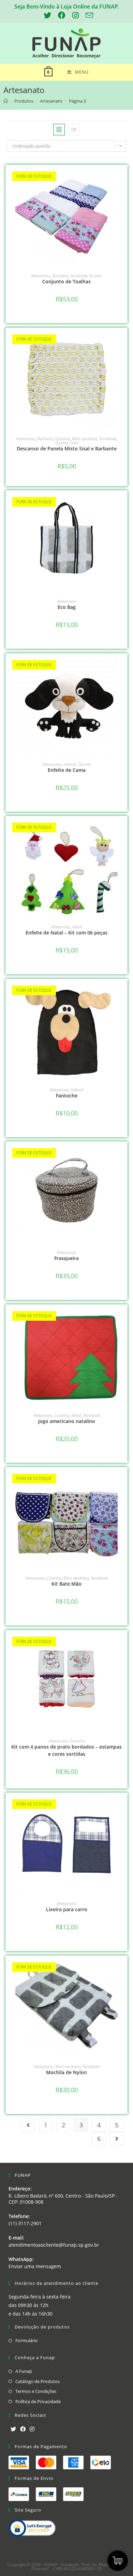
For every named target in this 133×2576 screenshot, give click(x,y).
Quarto (95, 276)
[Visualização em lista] (74, 130)
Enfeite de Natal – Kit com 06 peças (66, 933)
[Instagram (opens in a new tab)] (76, 15)
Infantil (70, 764)
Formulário (27, 2340)
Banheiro (60, 276)
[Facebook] (23, 2429)
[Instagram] (32, 2429)
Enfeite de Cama (67, 770)
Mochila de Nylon (66, 2072)
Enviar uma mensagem (35, 2266)
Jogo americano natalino (67, 1421)
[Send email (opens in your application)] (88, 15)
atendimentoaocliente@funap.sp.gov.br (54, 2245)
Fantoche (67, 1096)
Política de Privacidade (38, 2401)
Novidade (79, 276)
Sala (74, 443)
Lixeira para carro (67, 1909)
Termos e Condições (36, 2391)
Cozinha (63, 439)
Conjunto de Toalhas (66, 281)
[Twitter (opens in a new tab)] (47, 15)
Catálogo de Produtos (38, 2381)
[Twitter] (13, 2429)
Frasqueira (66, 1258)
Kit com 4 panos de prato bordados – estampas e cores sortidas (66, 1750)
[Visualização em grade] (59, 130)
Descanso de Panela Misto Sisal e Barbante (67, 448)
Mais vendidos (85, 439)
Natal (77, 927)
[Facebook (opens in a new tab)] (62, 15)
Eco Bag (67, 607)
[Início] (6, 101)
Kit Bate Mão (66, 1584)
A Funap (24, 2371)
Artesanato (41, 276)
